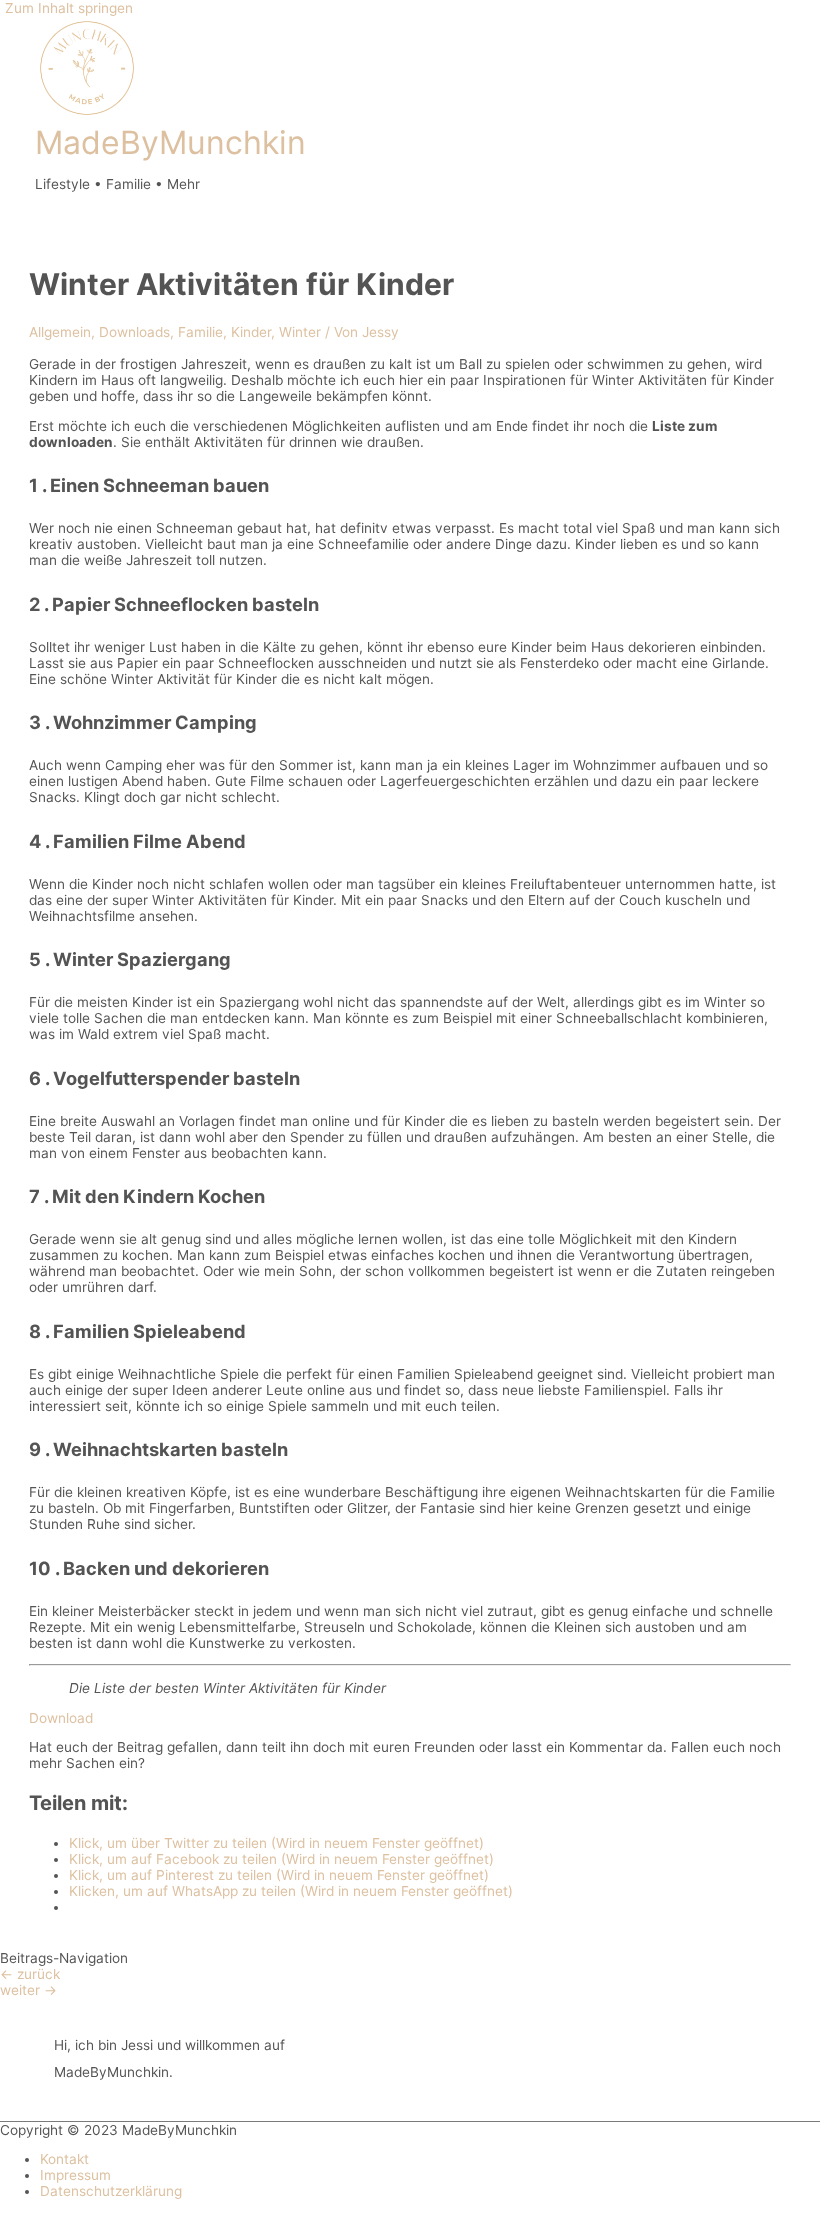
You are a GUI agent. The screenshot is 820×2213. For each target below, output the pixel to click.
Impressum (75, 2175)
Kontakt (64, 2159)
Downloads (134, 332)
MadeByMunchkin (170, 142)
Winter (300, 332)
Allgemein (60, 332)
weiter (28, 1990)
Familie (200, 332)
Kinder (251, 332)
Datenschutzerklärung (111, 2191)
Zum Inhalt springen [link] (69, 8)
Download (61, 1718)
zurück (30, 1974)
